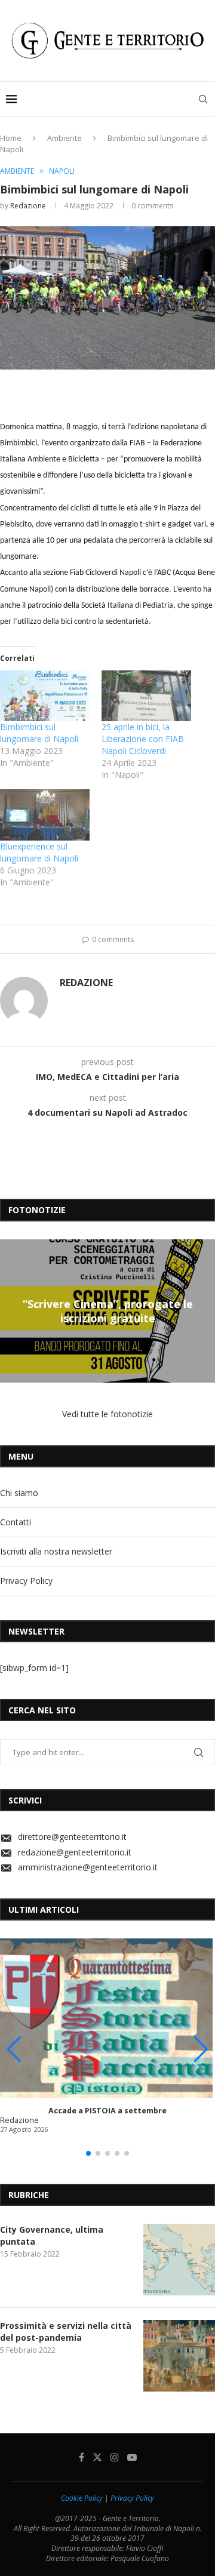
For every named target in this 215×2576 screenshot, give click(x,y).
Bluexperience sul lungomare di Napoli (39, 852)
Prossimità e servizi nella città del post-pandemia (66, 2332)
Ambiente (64, 138)
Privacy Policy (26, 1581)
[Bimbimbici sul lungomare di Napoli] (45, 696)
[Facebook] (82, 2457)
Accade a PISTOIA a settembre (107, 2111)
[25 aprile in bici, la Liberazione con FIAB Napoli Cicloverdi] (146, 696)
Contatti (16, 1522)
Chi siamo (19, 1493)
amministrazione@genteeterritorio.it (88, 1867)
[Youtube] (132, 2457)
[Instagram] (115, 2457)
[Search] (203, 99)
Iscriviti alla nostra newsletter (56, 1551)
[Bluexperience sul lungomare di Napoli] (45, 815)
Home (11, 138)
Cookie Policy (82, 2498)
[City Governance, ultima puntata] (179, 2260)
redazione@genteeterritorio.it (75, 1852)
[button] (11, 1310)
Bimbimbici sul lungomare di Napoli (39, 733)
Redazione (28, 206)
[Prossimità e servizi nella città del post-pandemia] (179, 2356)
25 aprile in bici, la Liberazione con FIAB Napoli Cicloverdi (143, 739)
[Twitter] (97, 2457)
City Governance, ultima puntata (52, 2235)
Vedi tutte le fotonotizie (107, 1414)
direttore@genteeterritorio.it (72, 1837)
